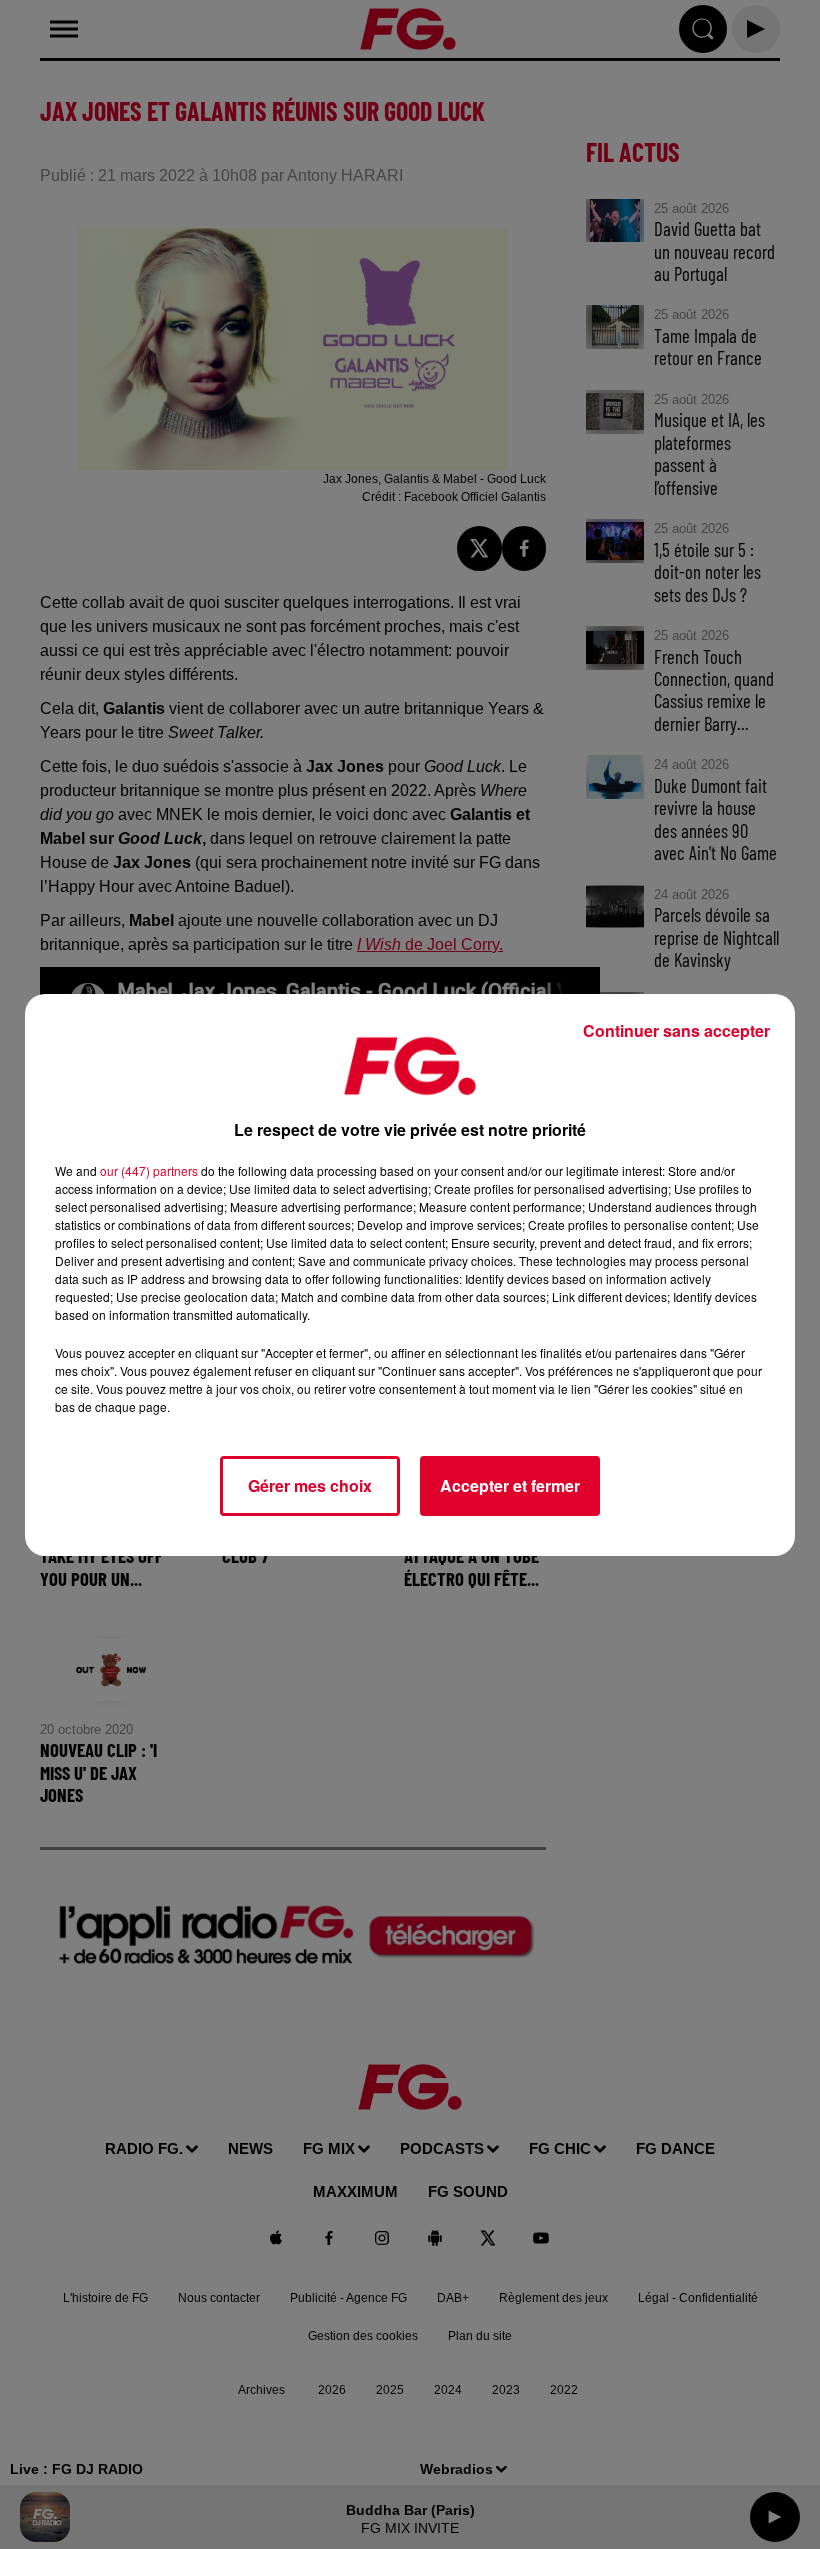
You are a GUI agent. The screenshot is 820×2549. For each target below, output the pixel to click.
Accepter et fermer (510, 1485)
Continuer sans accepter (676, 1030)
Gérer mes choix (310, 1485)
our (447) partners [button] (149, 1170)
